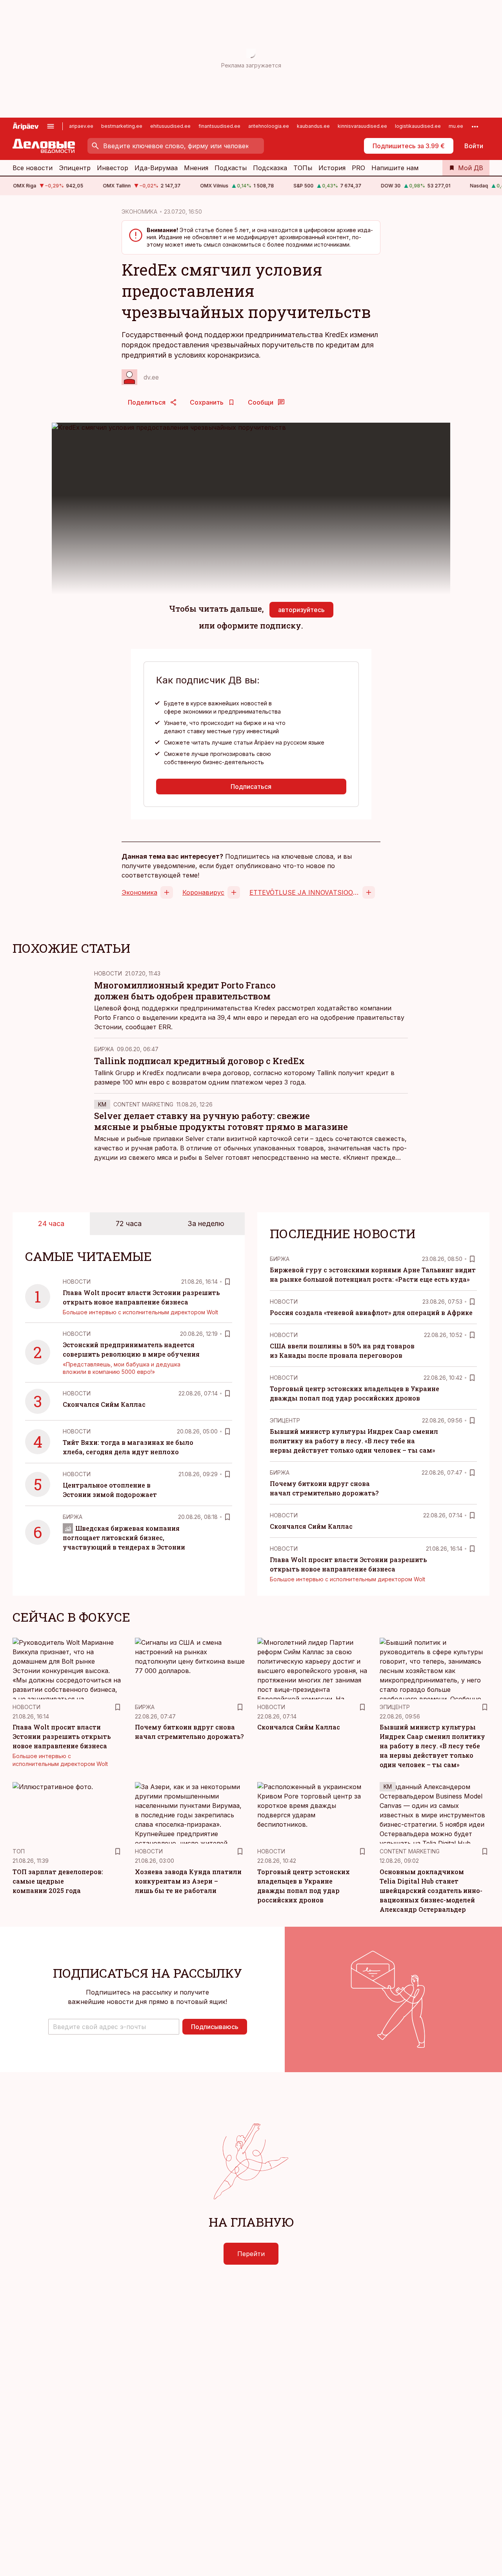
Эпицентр (75, 168)
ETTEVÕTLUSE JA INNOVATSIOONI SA (304, 892)
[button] (114, 2027)
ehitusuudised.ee (170, 126)
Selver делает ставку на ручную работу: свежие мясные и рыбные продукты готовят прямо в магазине (221, 1121)
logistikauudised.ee (418, 126)
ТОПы (303, 168)
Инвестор (113, 168)
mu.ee (456, 126)
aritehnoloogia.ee (269, 126)
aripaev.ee (81, 126)
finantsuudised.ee (219, 126)
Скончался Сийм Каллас (104, 1404)
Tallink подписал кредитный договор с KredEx (199, 1061)
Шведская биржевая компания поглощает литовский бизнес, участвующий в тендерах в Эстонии (124, 1538)
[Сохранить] (227, 1282)
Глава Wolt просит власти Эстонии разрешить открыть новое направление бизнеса (62, 1736)
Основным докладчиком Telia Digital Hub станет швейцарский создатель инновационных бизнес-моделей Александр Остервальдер (431, 1890)
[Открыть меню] (51, 126)
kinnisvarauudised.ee (362, 126)
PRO (358, 168)
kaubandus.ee (313, 126)
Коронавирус (203, 892)
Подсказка (270, 168)
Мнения (196, 168)
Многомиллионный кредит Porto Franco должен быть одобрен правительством (185, 991)
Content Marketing (143, 1104)
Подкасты (231, 168)
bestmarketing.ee (122, 126)
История (332, 168)
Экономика (139, 892)
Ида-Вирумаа (156, 168)
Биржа (104, 1049)
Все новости (33, 168)
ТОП (19, 1851)
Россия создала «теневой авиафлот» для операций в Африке (371, 1313)
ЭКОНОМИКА (139, 212)
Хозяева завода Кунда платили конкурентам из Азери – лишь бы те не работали (188, 1881)
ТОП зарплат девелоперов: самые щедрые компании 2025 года (58, 1881)
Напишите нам (395, 168)
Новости (108, 973)
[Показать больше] (475, 126)
